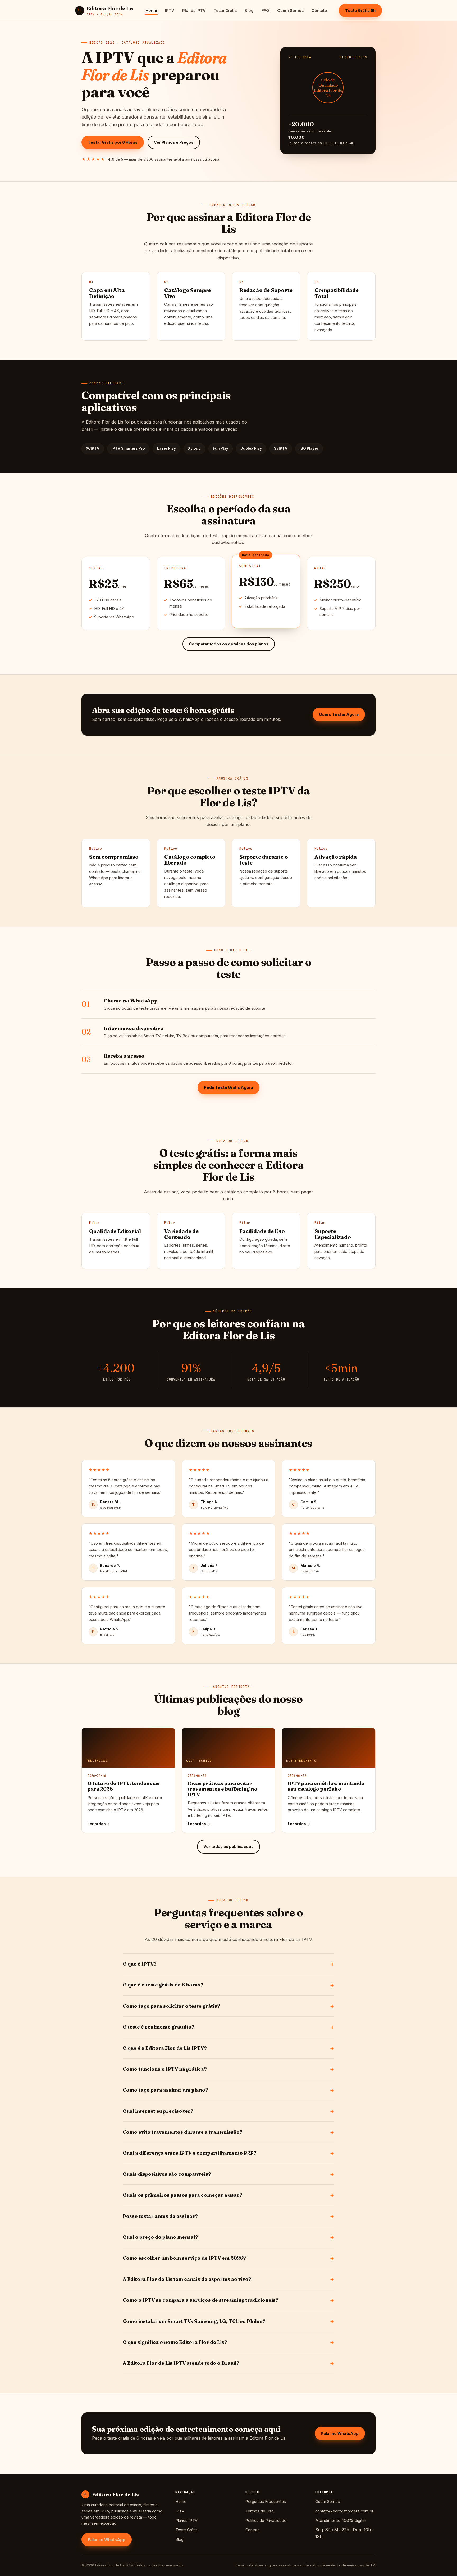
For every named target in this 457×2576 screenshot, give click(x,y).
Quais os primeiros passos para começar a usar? (182, 2195)
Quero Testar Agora (339, 714)
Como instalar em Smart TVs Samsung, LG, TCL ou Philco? (194, 2321)
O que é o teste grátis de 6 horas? (163, 1985)
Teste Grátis (225, 10)
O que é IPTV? (140, 1964)
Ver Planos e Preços (174, 142)
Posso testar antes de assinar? (160, 2216)
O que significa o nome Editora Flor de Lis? (175, 2342)
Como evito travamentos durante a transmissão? (183, 2132)
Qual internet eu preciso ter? (158, 2111)
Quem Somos (290, 10)
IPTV (170, 10)
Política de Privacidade (266, 2521)
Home (151, 10)
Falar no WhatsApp (340, 2433)
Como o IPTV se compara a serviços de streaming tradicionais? (201, 2300)
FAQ (265, 10)
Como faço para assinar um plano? (165, 2090)
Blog (249, 10)
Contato (319, 10)
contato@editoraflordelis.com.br (344, 2511)
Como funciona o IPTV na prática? (165, 2069)
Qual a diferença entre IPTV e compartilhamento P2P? (190, 2153)
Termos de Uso (260, 2511)
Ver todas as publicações (229, 1847)
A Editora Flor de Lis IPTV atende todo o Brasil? (181, 2363)
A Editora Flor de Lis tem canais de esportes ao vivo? (187, 2279)
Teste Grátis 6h (360, 10)
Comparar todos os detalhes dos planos (229, 644)
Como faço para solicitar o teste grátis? (171, 2006)
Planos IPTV (194, 10)
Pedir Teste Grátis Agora (229, 1087)
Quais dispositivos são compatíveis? (167, 2174)
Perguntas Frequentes (266, 2501)
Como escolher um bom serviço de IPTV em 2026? (184, 2258)
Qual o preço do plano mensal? (160, 2237)
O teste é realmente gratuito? (159, 2027)
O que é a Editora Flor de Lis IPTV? (165, 2048)
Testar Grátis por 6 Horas (113, 142)
